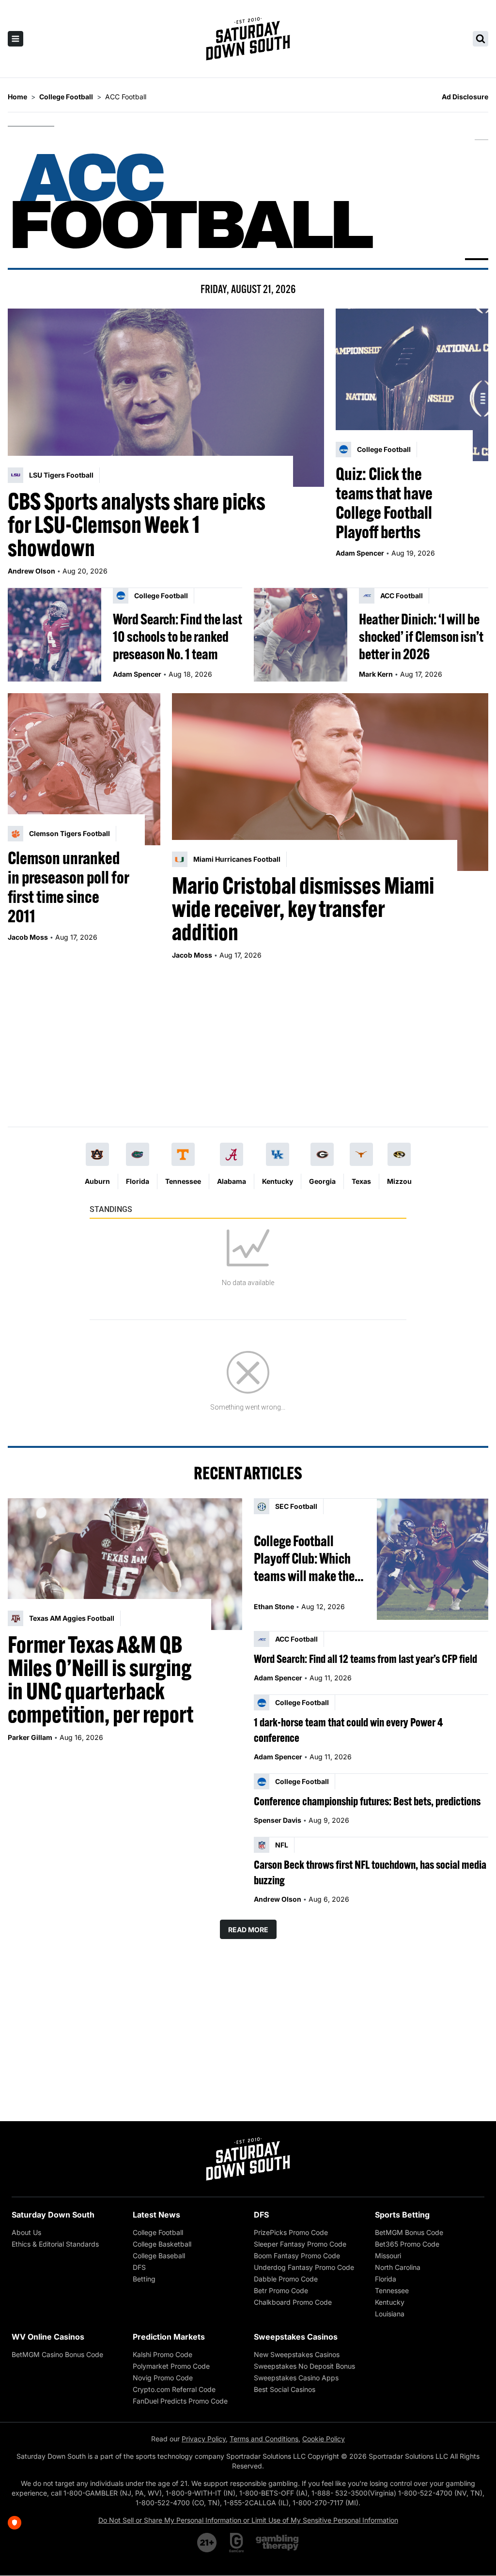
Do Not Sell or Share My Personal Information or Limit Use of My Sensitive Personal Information (248, 2520)
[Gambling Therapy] (277, 2543)
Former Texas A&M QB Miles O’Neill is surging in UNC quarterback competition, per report (101, 1679)
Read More (248, 1930)
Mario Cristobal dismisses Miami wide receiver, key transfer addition (303, 909)
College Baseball (159, 2256)
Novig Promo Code (163, 2378)
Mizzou (399, 1181)
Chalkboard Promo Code (293, 2302)
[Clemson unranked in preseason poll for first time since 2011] (84, 769)
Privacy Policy (204, 2439)
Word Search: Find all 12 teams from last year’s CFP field (365, 1659)
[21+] (207, 2543)
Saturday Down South (53, 2215)
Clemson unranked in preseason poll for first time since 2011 (68, 887)
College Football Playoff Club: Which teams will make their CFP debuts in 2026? (308, 1558)
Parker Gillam (30, 1737)
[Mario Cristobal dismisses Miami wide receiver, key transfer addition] (330, 782)
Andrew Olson (31, 571)
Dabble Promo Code (286, 2279)
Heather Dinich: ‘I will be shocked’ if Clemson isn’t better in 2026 (421, 636)
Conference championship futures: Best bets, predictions (367, 1801)
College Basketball (162, 2244)
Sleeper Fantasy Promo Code (300, 2244)
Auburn (97, 1181)
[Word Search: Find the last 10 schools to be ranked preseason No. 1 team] (54, 635)
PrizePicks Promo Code (291, 2232)
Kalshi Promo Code (163, 2354)
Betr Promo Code (281, 2290)
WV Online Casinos (48, 2337)
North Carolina (398, 2267)
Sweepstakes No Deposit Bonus (304, 2366)
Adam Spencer (360, 553)
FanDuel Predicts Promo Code (180, 2401)
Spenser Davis (278, 1820)
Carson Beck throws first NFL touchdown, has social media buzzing (370, 1872)
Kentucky (278, 1181)
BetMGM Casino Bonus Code (57, 2354)
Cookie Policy (324, 2439)
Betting (144, 2279)
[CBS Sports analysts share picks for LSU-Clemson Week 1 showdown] (166, 397)
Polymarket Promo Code (171, 2366)
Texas (361, 1181)
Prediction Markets (169, 2337)
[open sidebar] (15, 39)
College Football (158, 2232)
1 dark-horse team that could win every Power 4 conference (348, 1730)
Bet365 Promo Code (407, 2244)
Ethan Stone (274, 1606)
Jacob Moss (28, 937)
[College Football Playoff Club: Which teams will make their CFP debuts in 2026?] (433, 1559)
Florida (138, 1181)
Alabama (232, 1181)
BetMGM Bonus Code (409, 2232)
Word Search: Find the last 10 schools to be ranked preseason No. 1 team (178, 636)
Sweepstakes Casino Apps (296, 2378)
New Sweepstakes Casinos (297, 2354)
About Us (26, 2232)
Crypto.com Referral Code (174, 2389)
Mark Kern (376, 674)
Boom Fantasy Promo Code (297, 2256)
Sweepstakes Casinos (296, 2337)
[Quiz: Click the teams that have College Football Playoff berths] (412, 385)
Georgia (322, 1181)
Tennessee (183, 1181)
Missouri (388, 2256)
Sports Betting (402, 2215)
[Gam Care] (237, 2543)
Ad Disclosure (465, 97)
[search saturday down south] (480, 39)
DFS (139, 2267)
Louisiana (390, 2314)
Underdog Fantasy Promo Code (304, 2267)
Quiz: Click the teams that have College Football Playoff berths (384, 503)
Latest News (156, 2215)
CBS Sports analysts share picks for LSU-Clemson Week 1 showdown (137, 525)
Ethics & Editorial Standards (55, 2244)
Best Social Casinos (285, 2389)
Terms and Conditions (264, 2439)
